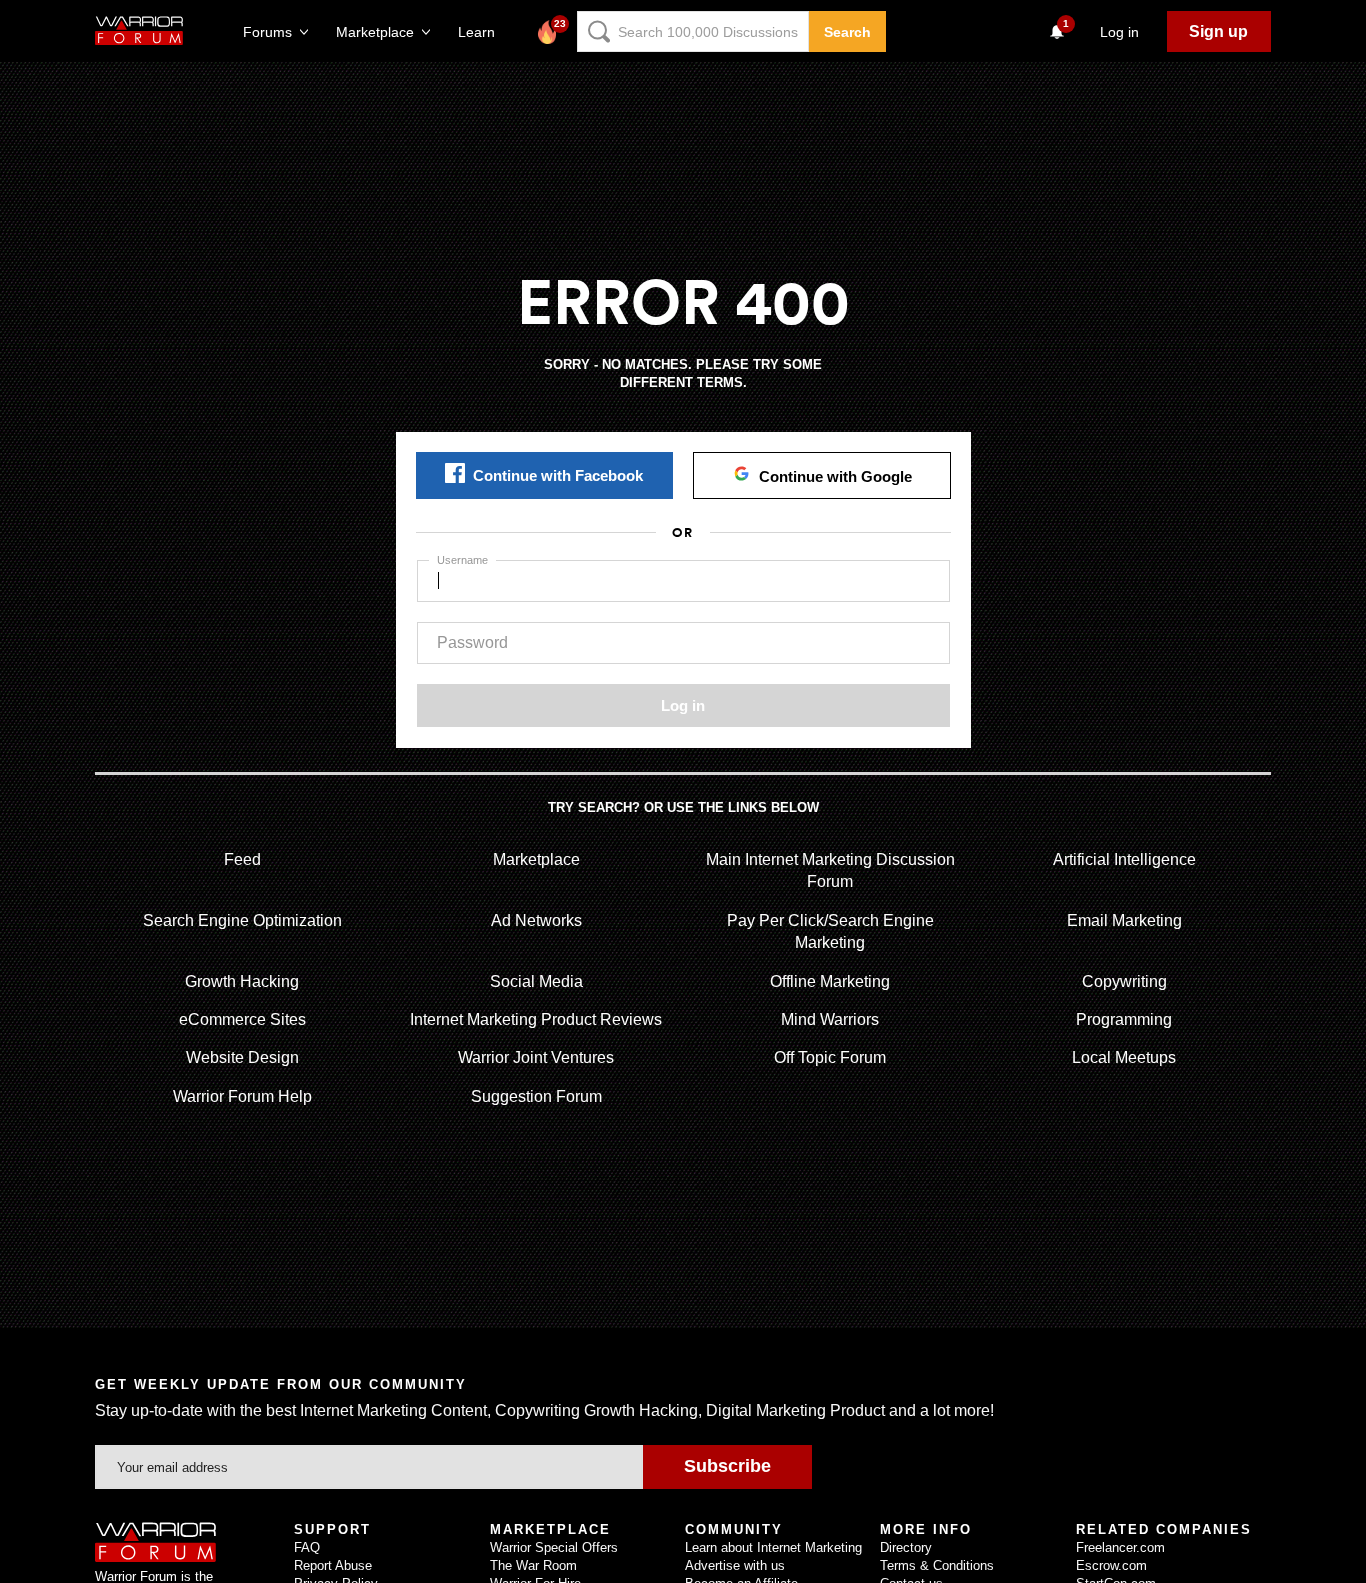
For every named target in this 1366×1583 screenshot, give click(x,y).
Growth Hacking (242, 981)
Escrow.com (1111, 1565)
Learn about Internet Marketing (773, 1547)
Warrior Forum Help (242, 1096)
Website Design (242, 1057)
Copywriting (1124, 981)
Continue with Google (835, 476)
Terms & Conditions (937, 1565)
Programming (1124, 1019)
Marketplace (536, 859)
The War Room (533, 1565)
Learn (482, 32)
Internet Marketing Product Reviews (536, 1019)
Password (472, 642)
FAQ (307, 1547)
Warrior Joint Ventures (536, 1057)
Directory (906, 1547)
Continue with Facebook (558, 475)
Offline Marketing (830, 981)
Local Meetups (1124, 1057)
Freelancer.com (1120, 1547)
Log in (683, 705)
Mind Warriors (830, 1019)
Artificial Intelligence (1124, 859)
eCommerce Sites (242, 1019)
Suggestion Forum (536, 1096)
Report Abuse (333, 1565)
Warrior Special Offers (554, 1547)
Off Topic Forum (830, 1057)
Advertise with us (735, 1565)
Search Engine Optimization (242, 920)
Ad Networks (536, 920)
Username (462, 560)
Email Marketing (1124, 920)
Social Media (536, 981)
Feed (242, 859)
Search (847, 32)
